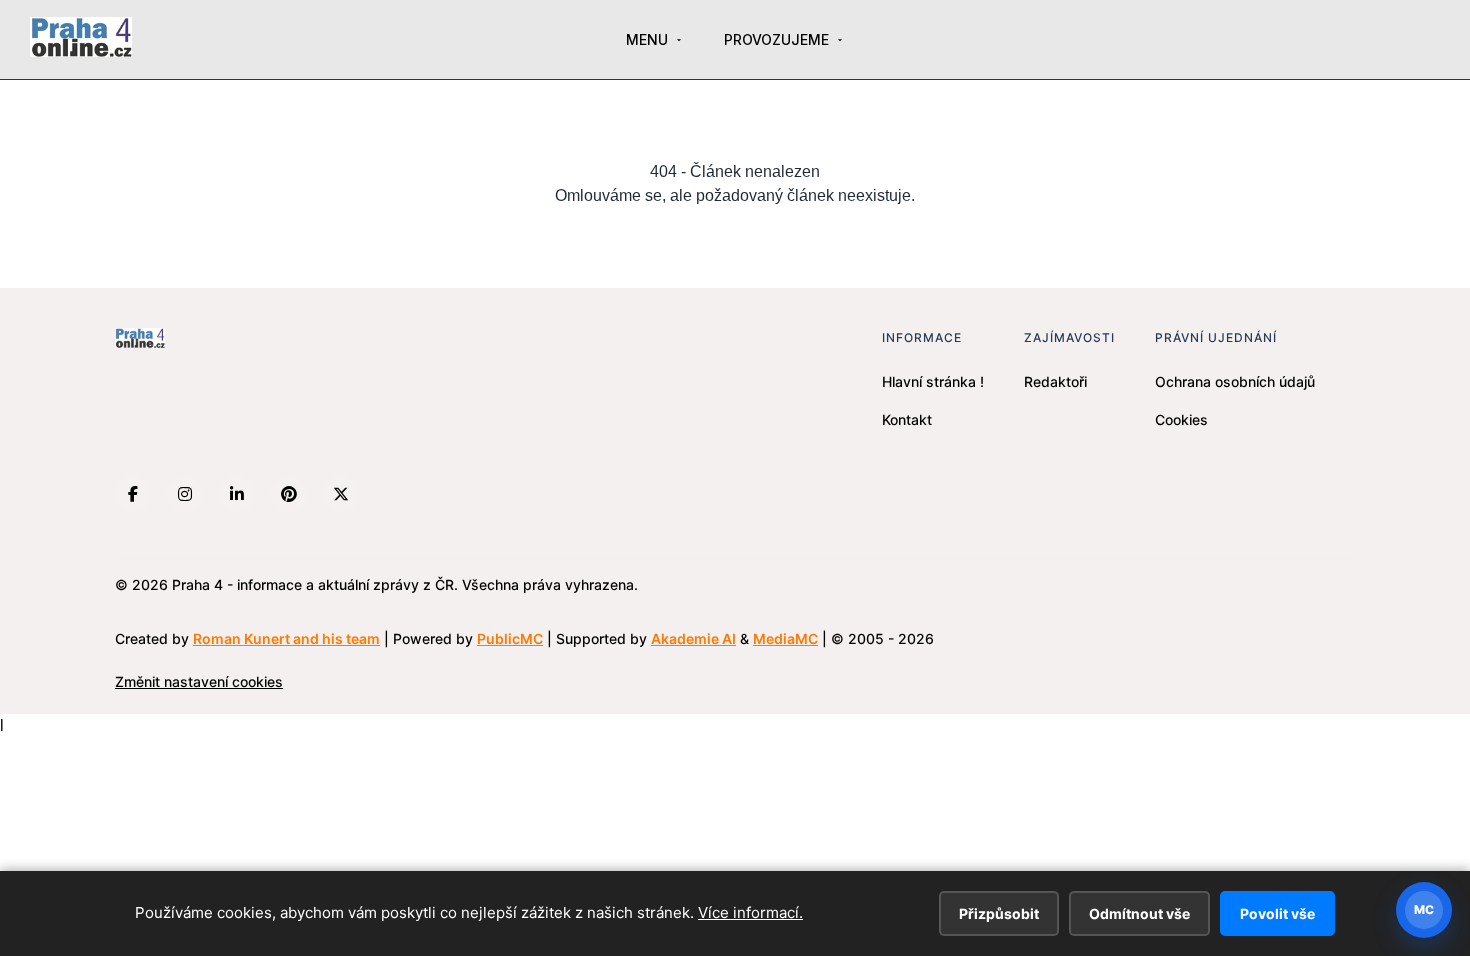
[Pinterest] (289, 494)
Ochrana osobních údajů (1235, 381)
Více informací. (750, 912)
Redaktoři (1055, 381)
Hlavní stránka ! (933, 381)
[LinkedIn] (237, 494)
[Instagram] (185, 494)
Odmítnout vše (1139, 913)
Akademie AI (693, 638)
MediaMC (785, 638)
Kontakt (907, 419)
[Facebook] (133, 494)
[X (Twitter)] (341, 494)
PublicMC (510, 638)
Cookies (1181, 419)
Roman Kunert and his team (286, 638)
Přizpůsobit (999, 913)
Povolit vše (1277, 913)
